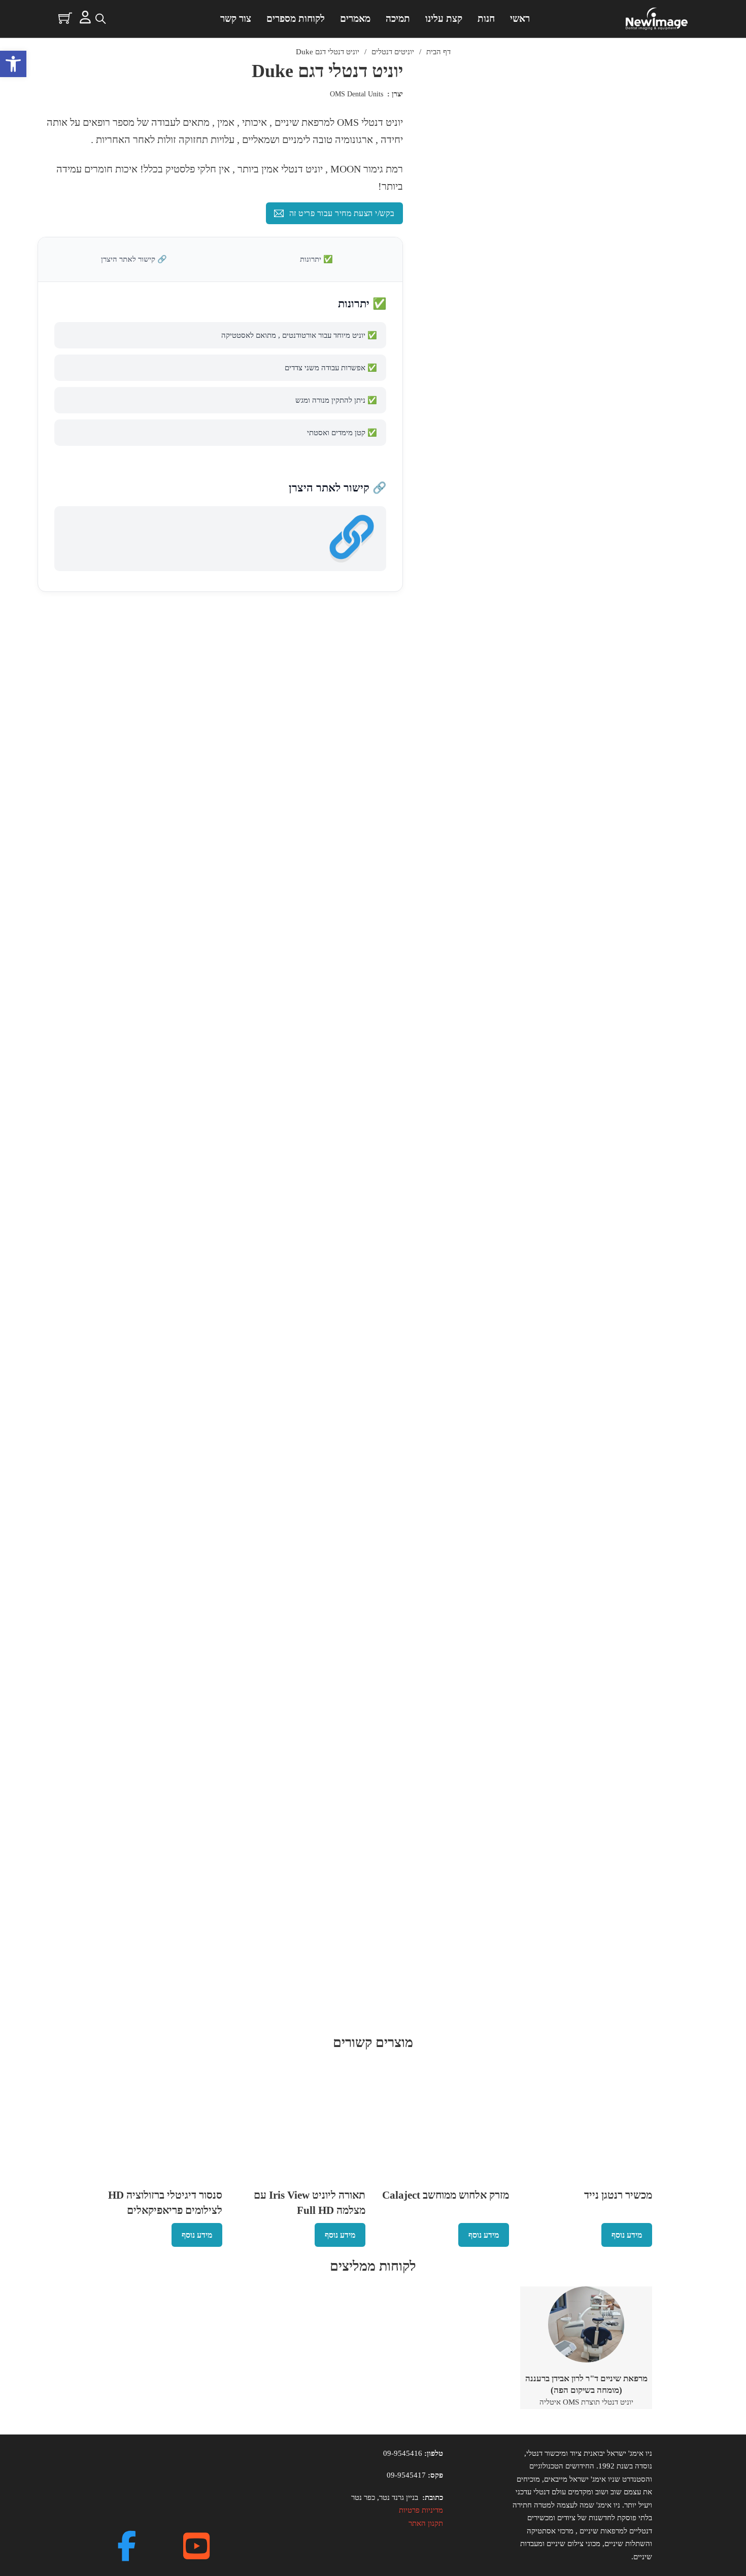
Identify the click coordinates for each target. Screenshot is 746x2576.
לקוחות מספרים (296, 19)
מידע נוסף (627, 2235)
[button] (13, 64)
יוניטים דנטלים (393, 52)
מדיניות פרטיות (421, 2510)
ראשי (520, 19)
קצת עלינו (444, 19)
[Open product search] (100, 19)
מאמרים (355, 19)
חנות (486, 19)
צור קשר (236, 19)
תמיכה (398, 19)
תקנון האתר (426, 2523)
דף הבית (438, 52)
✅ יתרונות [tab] (316, 259)
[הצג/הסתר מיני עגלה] (65, 18)
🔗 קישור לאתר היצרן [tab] (134, 259)
